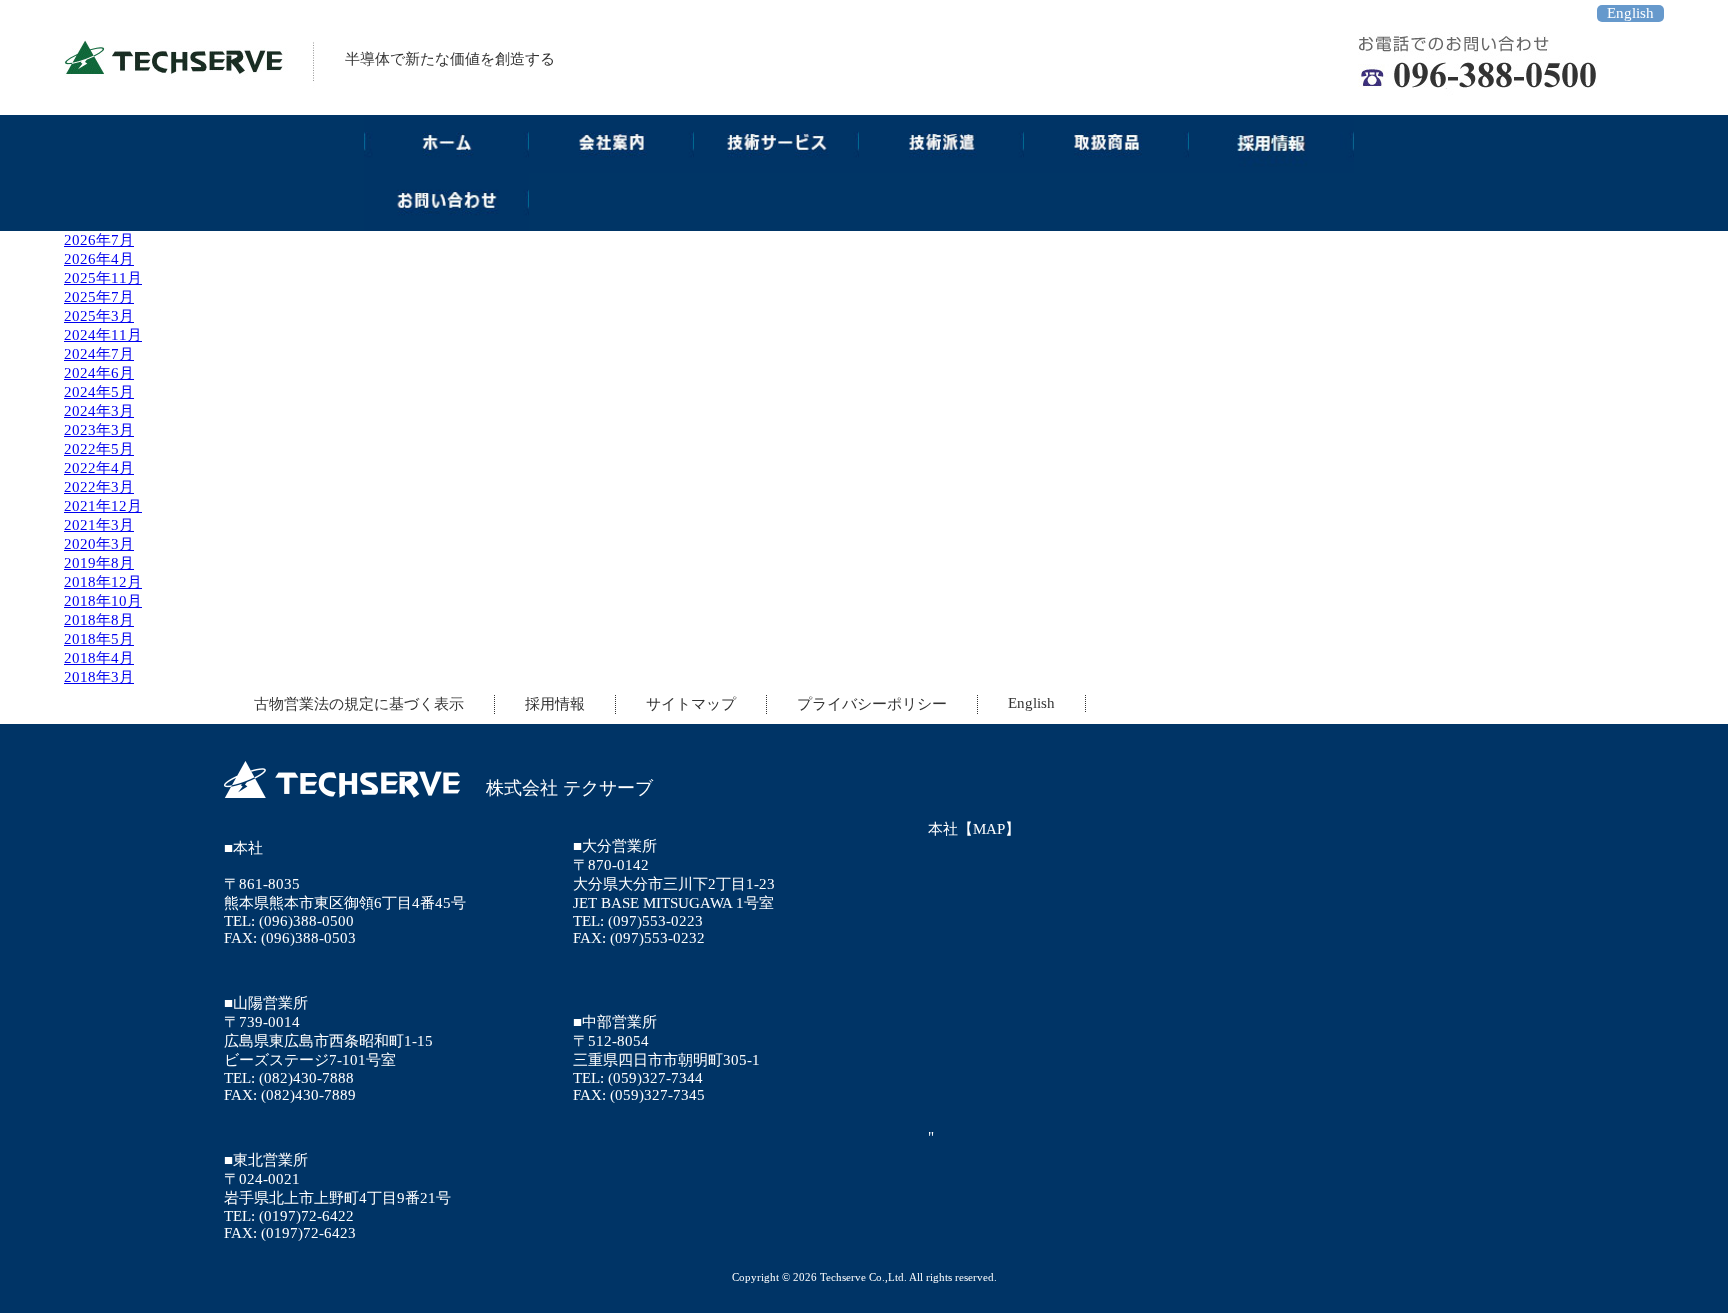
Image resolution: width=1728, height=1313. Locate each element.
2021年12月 (103, 506)
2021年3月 (99, 525)
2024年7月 (99, 354)
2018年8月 (99, 620)
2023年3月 (99, 430)
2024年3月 (99, 411)
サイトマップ (691, 704)
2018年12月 (103, 582)
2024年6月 (99, 373)
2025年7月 (99, 297)
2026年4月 (99, 259)
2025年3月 (99, 316)
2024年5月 (99, 392)
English (1630, 13)
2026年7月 (99, 240)
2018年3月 (99, 677)
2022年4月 (99, 468)
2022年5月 (99, 449)
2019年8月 (99, 563)
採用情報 (555, 704)
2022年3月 (99, 487)
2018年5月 (99, 639)
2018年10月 (103, 601)
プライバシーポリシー (872, 704)
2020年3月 (99, 544)
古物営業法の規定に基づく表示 (359, 704)
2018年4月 (99, 658)
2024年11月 (103, 335)
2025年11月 (103, 278)
